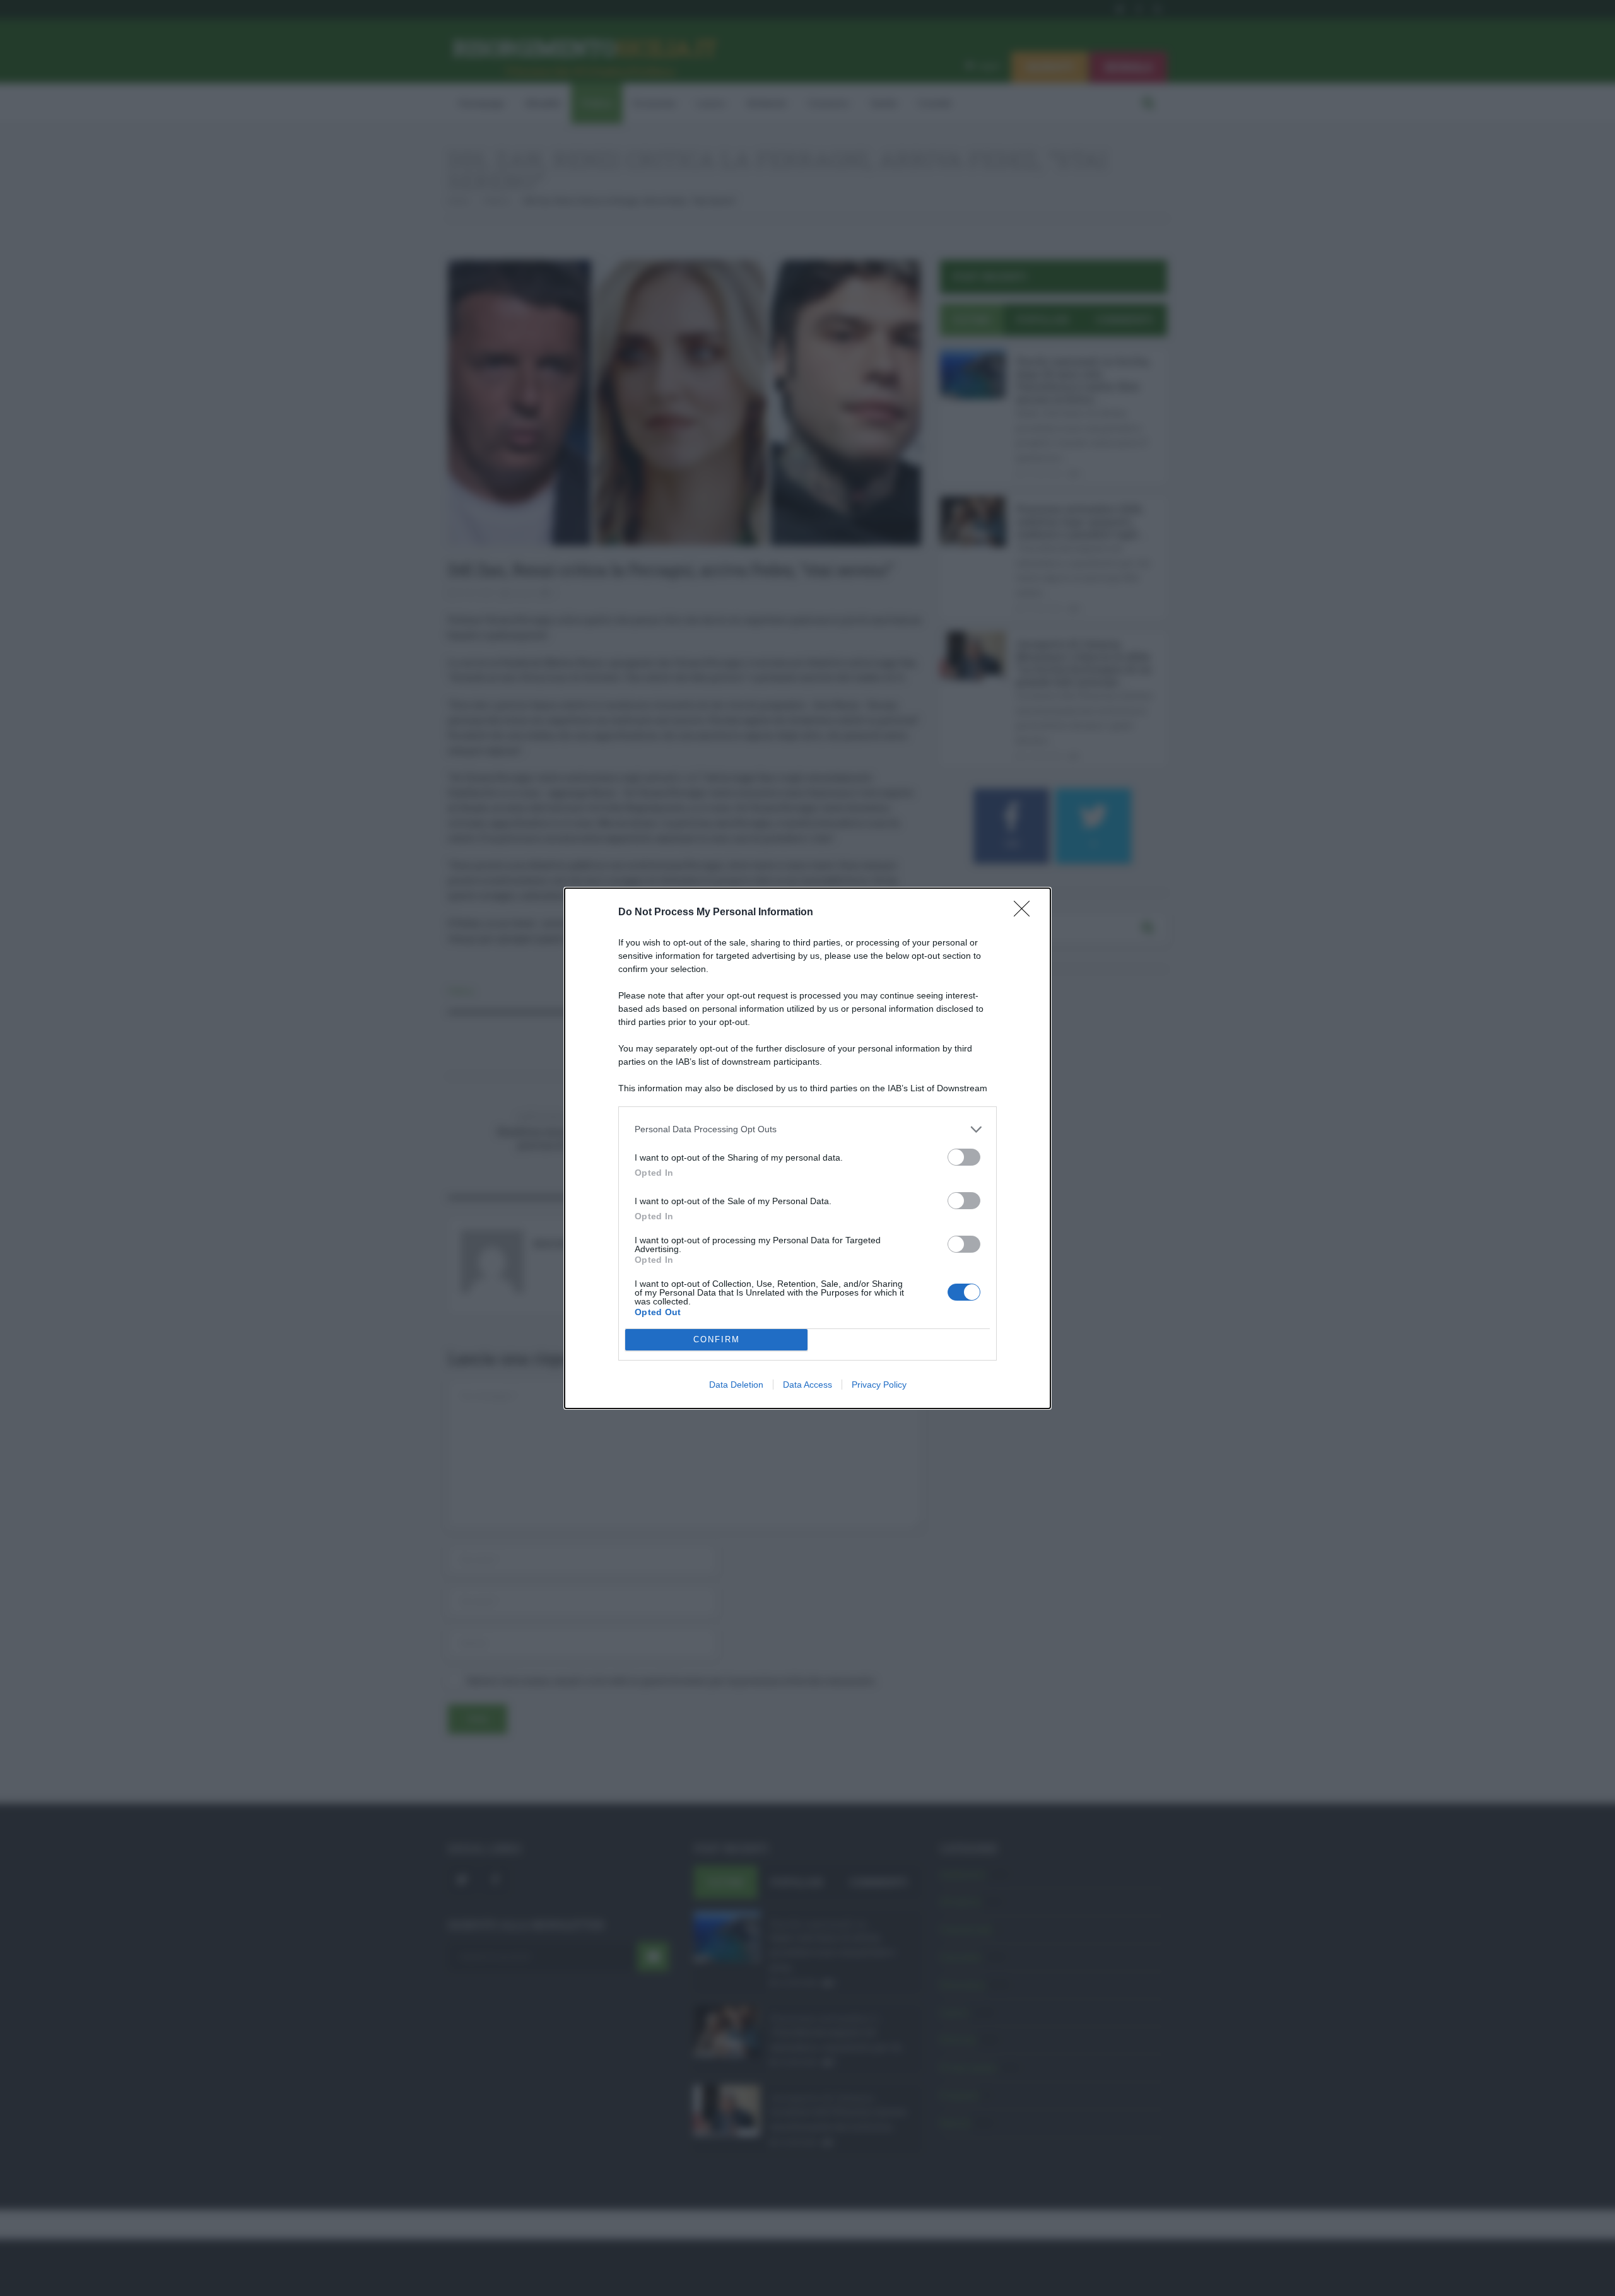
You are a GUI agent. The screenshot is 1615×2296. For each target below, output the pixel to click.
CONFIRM (717, 1339)
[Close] (1026, 913)
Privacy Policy (879, 1385)
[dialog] (807, 1148)
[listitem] (807, 1129)
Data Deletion (736, 1385)
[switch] (964, 1157)
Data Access (807, 1385)
